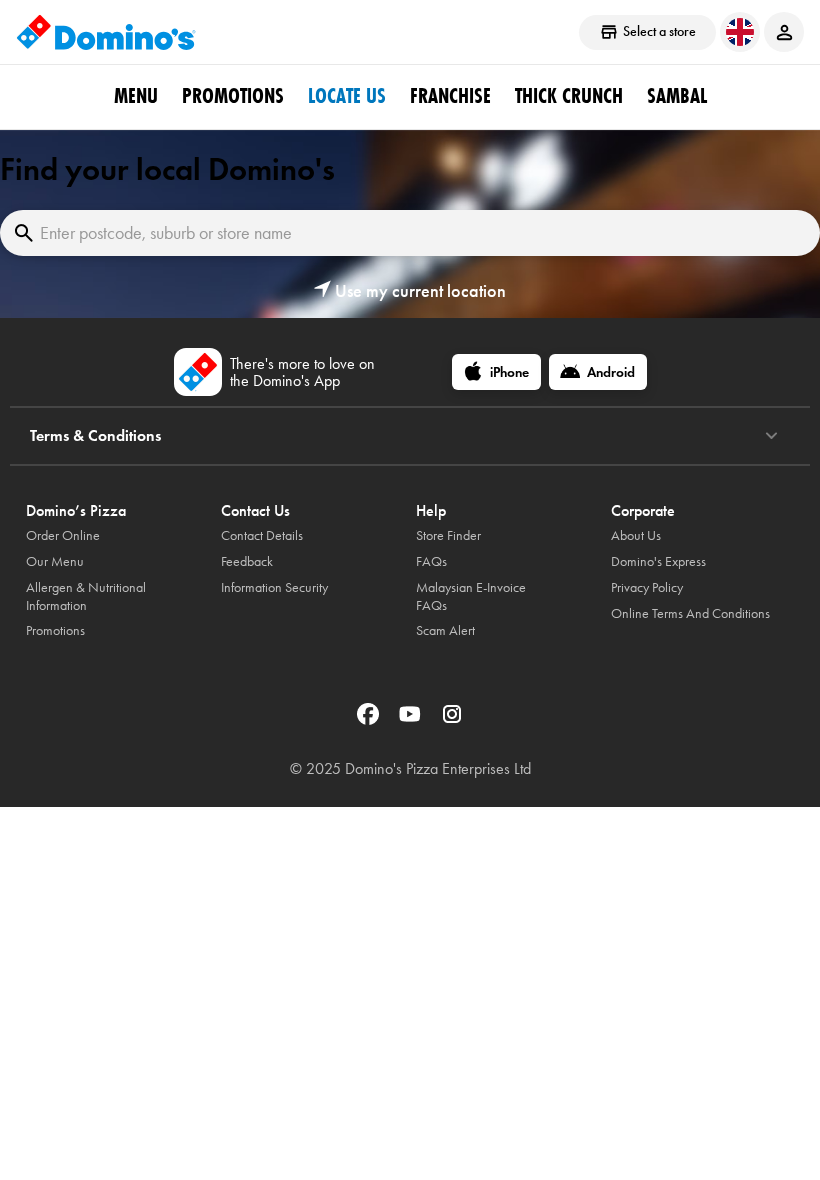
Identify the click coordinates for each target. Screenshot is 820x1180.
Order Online (63, 535)
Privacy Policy (647, 587)
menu (136, 96)
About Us (636, 535)
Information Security (274, 587)
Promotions (233, 96)
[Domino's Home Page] (106, 32)
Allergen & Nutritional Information (86, 596)
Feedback (247, 561)
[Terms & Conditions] (771, 436)
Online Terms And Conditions (690, 613)
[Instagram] (452, 720)
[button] (410, 291)
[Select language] (740, 32)
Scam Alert (445, 630)
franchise (450, 96)
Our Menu (55, 561)
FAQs (431, 561)
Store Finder (448, 535)
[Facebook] (370, 720)
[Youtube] (412, 720)
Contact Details (262, 535)
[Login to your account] (784, 32)
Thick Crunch (569, 96)
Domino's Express (658, 561)
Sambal (677, 96)
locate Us (347, 96)
